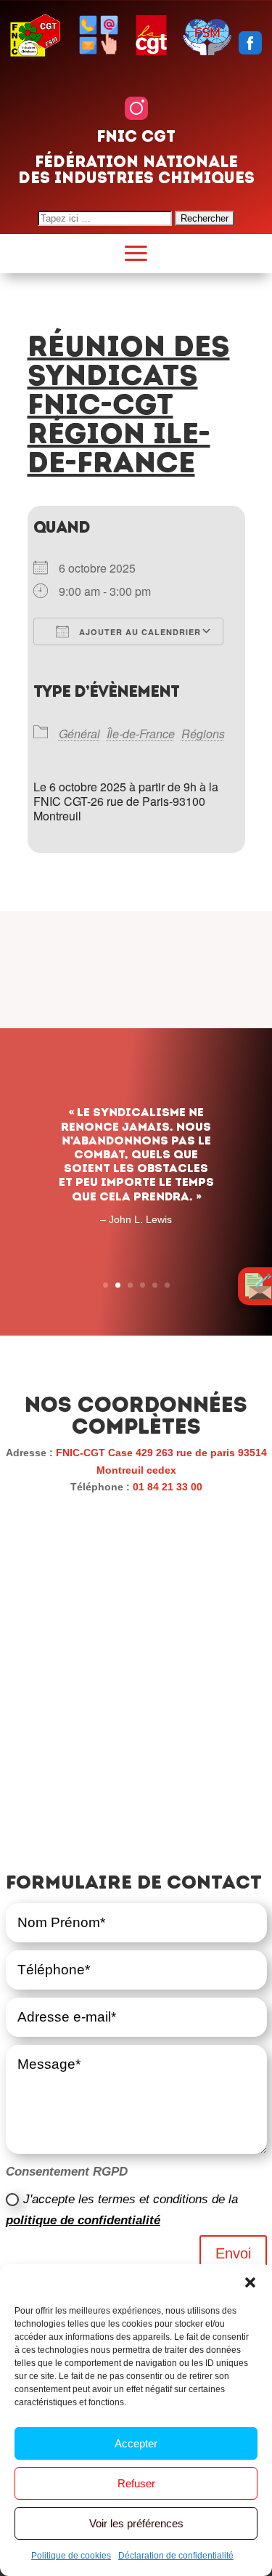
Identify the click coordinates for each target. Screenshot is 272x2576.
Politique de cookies (71, 2556)
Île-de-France (141, 734)
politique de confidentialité (83, 2220)
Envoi (233, 2253)
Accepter (136, 2443)
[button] (250, 2282)
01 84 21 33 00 (168, 1487)
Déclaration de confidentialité (176, 2556)
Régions (203, 734)
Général (79, 734)
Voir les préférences (136, 2523)
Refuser (136, 2483)
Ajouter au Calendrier (139, 632)
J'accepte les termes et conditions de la (122, 2210)
